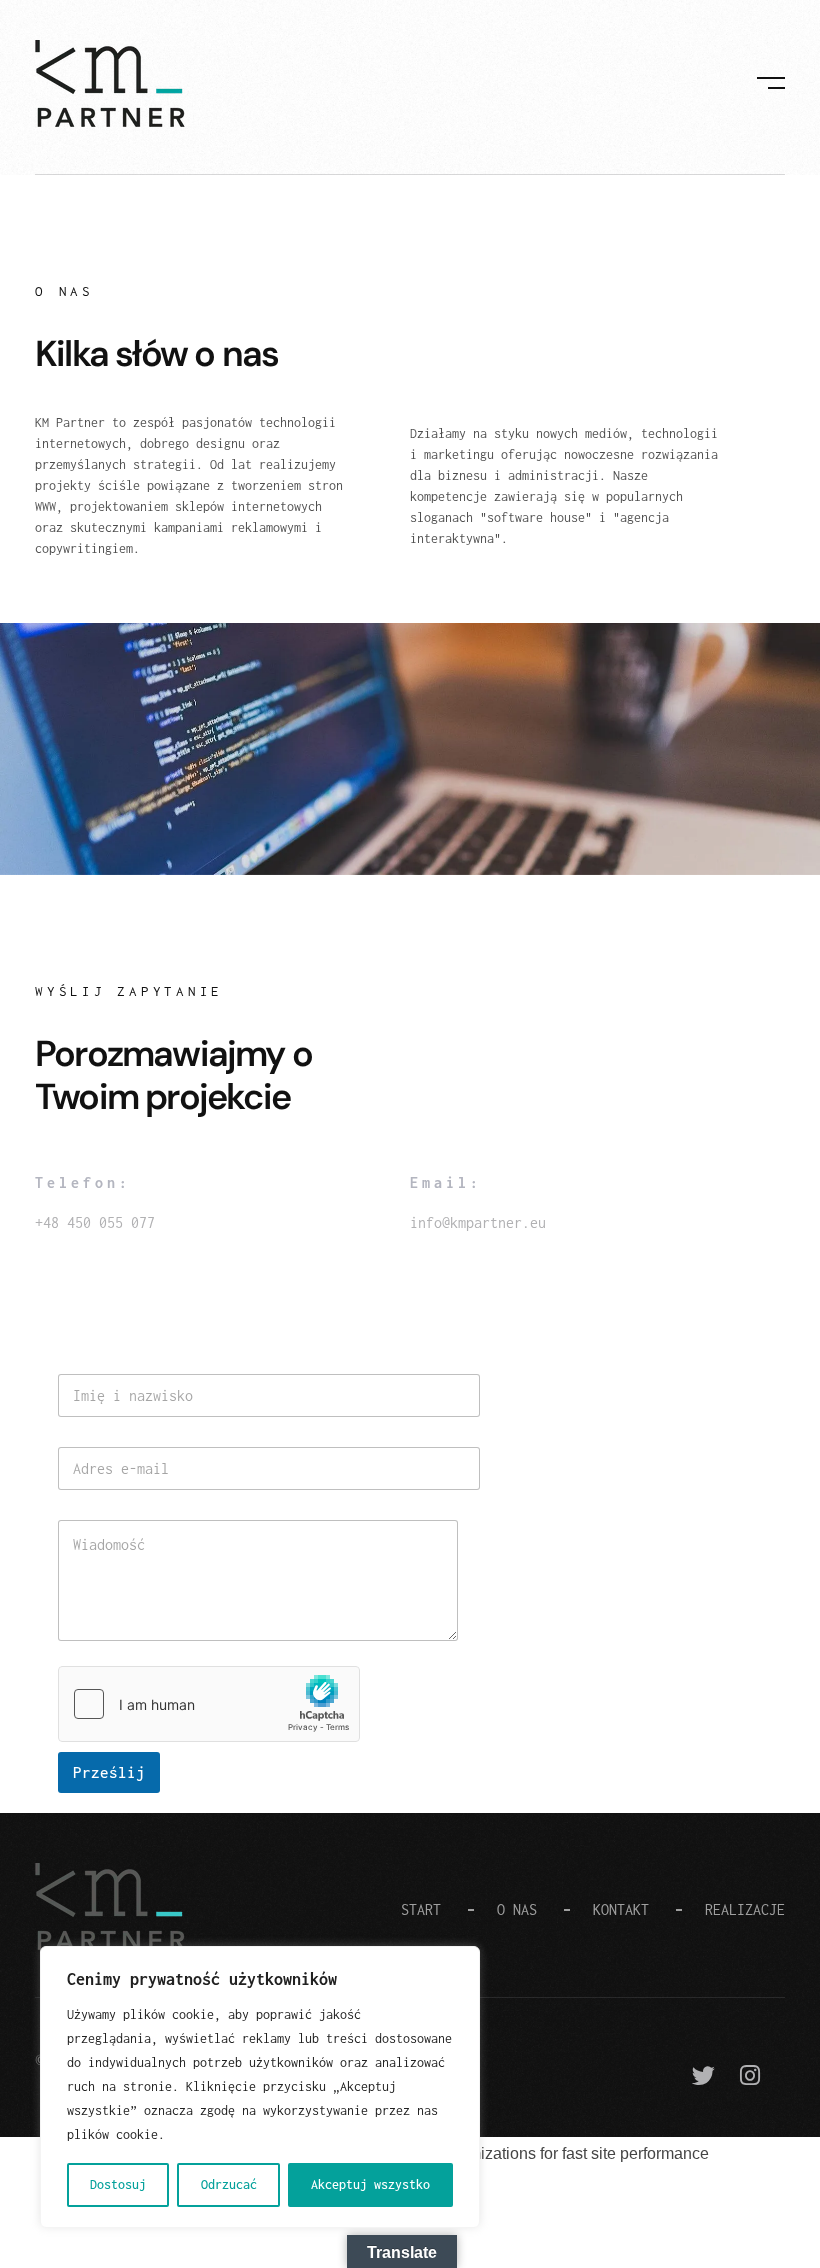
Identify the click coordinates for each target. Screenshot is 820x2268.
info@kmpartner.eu (478, 1222)
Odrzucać (229, 2184)
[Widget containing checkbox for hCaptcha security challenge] (209, 1704)
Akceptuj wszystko (370, 2184)
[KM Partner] (110, 83)
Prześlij (109, 1772)
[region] (260, 2087)
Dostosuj (118, 2184)
